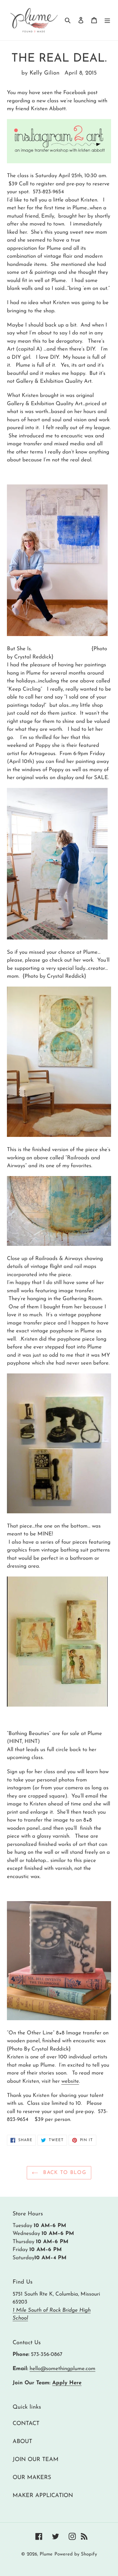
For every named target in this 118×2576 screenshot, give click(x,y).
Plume (46, 2554)
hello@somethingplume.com (62, 2369)
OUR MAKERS (32, 2478)
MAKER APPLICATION (43, 2496)
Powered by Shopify (76, 2554)
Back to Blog (64, 2173)
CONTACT (26, 2424)
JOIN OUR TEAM (36, 2460)
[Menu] (107, 20)
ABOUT (22, 2442)
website (70, 2081)
